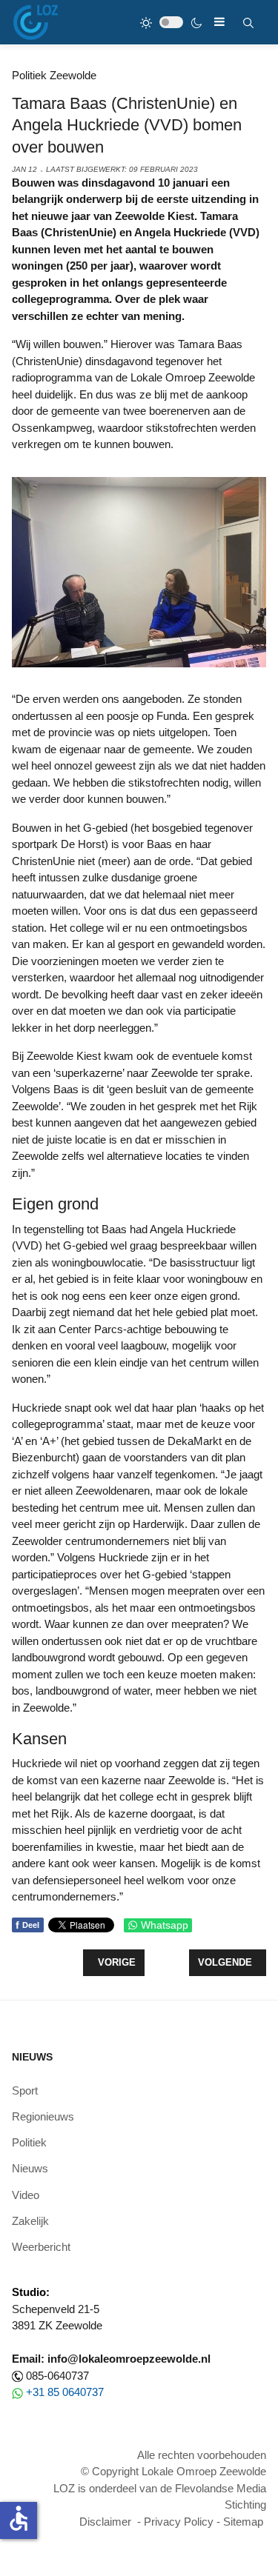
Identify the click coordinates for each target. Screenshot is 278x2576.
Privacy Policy (179, 2522)
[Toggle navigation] (219, 22)
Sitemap (243, 2522)
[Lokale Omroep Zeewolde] (36, 22)
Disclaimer (105, 2522)
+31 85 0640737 (65, 2392)
